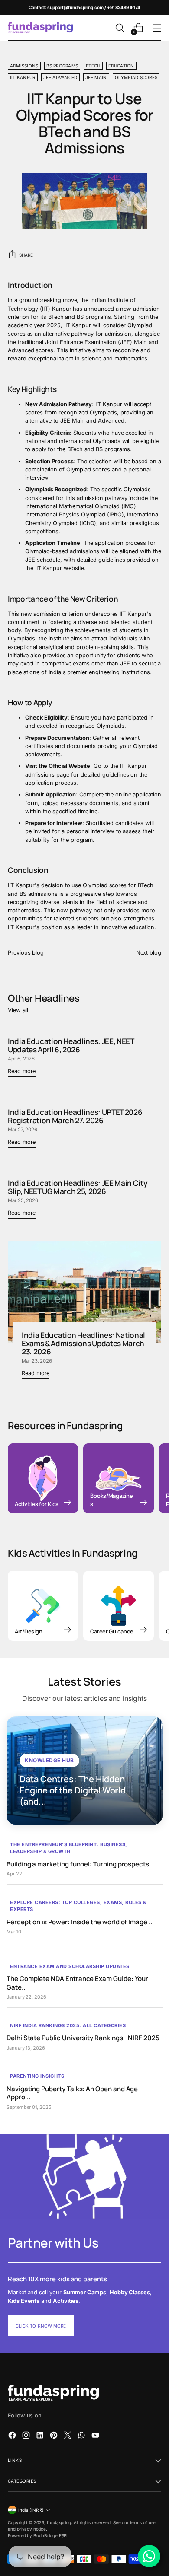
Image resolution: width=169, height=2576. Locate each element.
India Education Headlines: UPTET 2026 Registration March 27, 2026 (75, 1116)
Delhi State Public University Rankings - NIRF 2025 (83, 2038)
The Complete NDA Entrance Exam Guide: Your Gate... (77, 1983)
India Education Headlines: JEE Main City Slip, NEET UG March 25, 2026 (77, 1187)
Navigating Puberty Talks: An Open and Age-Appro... (73, 2093)
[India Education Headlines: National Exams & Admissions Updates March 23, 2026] (84, 1292)
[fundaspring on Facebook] (13, 2436)
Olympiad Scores (136, 77)
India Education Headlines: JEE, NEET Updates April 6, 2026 (71, 1045)
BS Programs (62, 66)
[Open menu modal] (157, 28)
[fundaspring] (40, 28)
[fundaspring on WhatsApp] (82, 2436)
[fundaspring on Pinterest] (55, 2436)
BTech (93, 66)
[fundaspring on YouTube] (96, 2436)
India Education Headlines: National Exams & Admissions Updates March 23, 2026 (83, 1343)
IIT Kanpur (23, 77)
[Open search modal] (119, 28)
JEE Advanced (60, 77)
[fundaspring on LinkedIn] (41, 2436)
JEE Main (96, 77)
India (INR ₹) (31, 2510)
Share (26, 255)
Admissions (24, 66)
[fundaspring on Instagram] (27, 2436)
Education (121, 66)
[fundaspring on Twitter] (68, 2436)
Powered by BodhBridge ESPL (38, 2535)
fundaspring (59, 2522)
